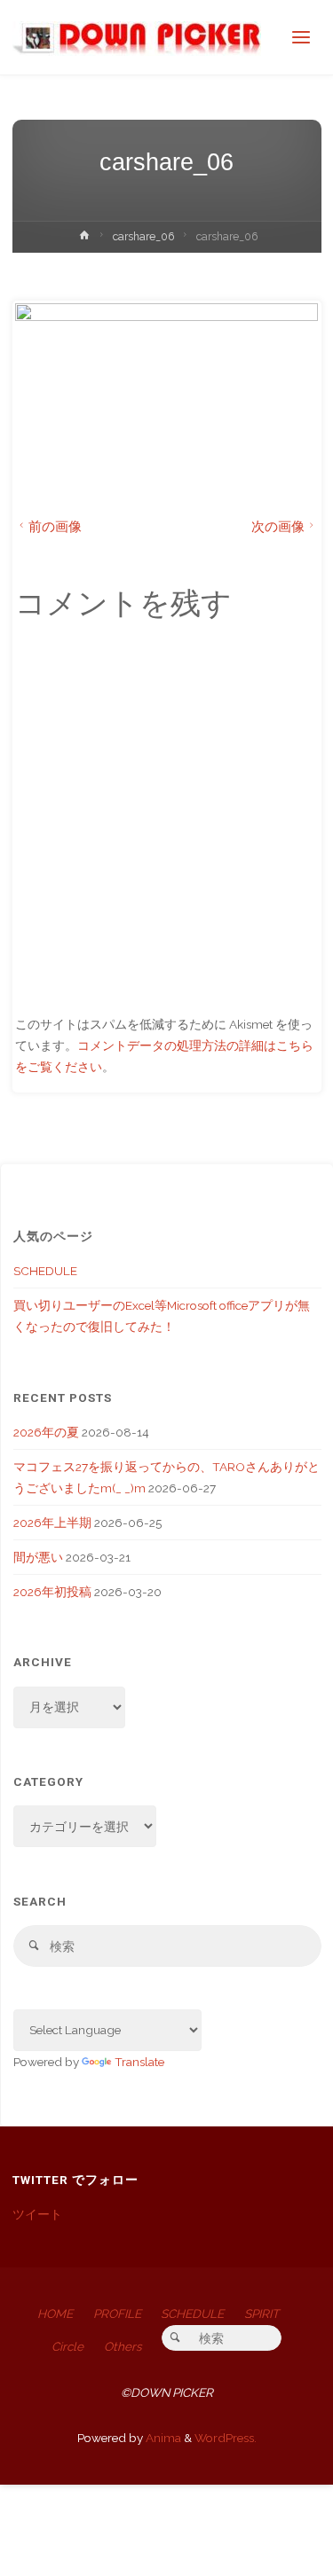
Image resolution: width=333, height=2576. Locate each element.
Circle (67, 2346)
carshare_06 (143, 237)
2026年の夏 (46, 1432)
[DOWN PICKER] (137, 37)
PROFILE (117, 2314)
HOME (55, 2314)
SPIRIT (262, 2314)
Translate (139, 2062)
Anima (162, 2438)
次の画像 (278, 526)
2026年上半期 (52, 1523)
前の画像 (55, 526)
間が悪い (38, 1557)
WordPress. (226, 2438)
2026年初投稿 (52, 1592)
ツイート (37, 2214)
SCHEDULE (45, 1271)
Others (123, 2346)
